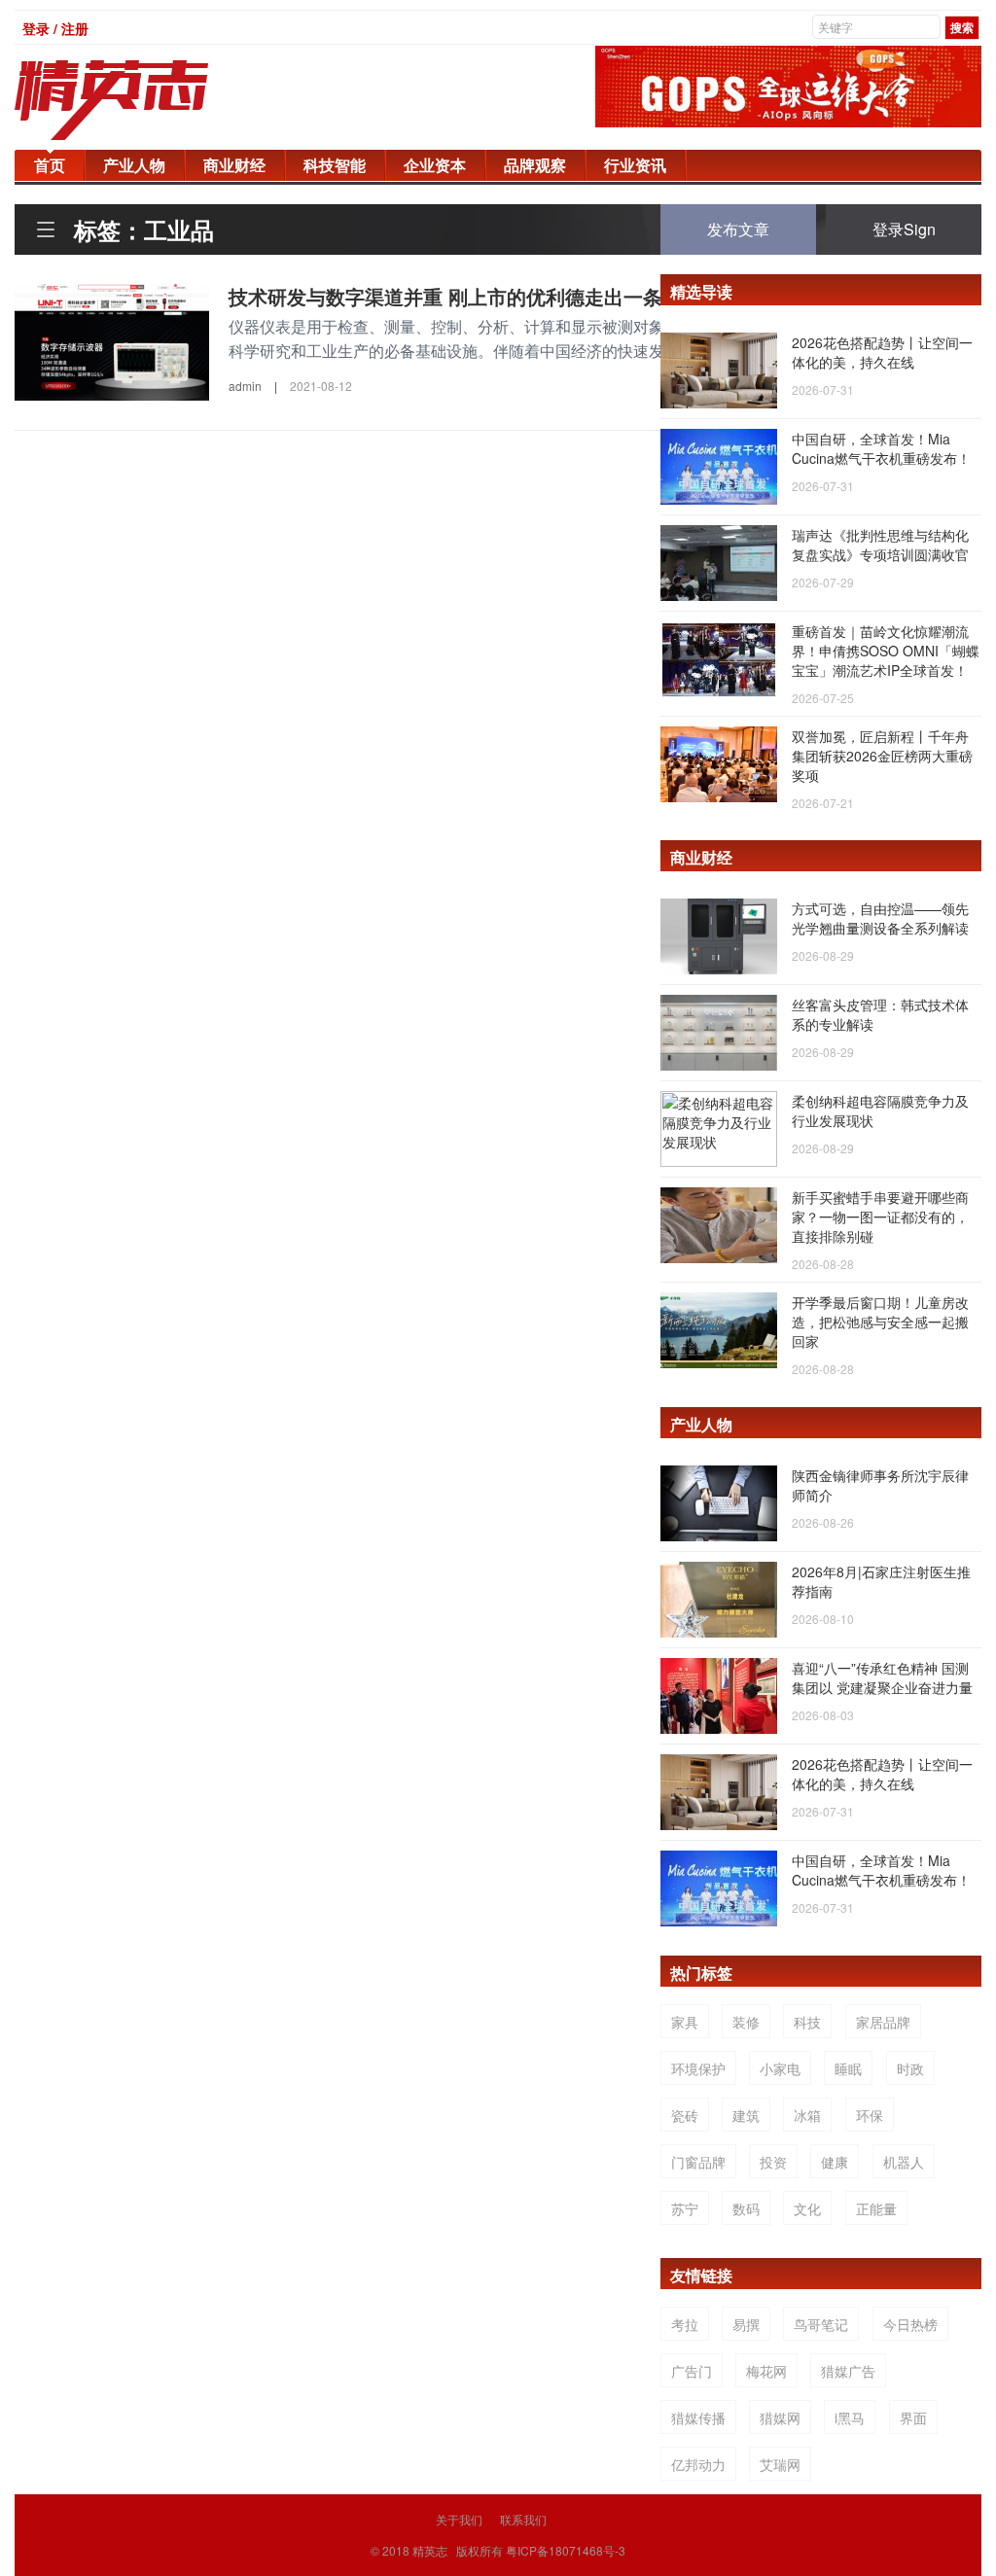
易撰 (746, 2324)
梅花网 (766, 2371)
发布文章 (738, 229)
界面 (913, 2417)
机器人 (904, 2162)
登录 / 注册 (55, 28)
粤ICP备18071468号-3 (566, 2550)
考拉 (685, 2324)
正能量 (876, 2208)
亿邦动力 (698, 2464)
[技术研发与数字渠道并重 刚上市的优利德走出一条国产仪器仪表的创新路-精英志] (112, 340)
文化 (807, 2208)
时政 (910, 2068)
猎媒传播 (698, 2417)
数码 (746, 2208)
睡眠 (848, 2068)
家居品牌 (883, 2022)
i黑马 (850, 2417)
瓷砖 (685, 2115)
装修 (746, 2022)
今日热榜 (910, 2324)
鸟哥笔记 (821, 2324)
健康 (835, 2162)
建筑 (746, 2115)
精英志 (430, 2550)
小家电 (780, 2068)
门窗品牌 (698, 2162)
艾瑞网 (780, 2464)
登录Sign (904, 229)
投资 (773, 2162)
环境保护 (698, 2068)
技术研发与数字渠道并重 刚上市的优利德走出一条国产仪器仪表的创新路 (543, 296)
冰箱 (807, 2115)
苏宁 (685, 2208)
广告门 (692, 2371)
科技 (807, 2022)
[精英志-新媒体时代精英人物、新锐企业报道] (151, 100)
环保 (870, 2115)
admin (245, 386)
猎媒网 (780, 2417)
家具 (685, 2022)
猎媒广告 (848, 2371)
